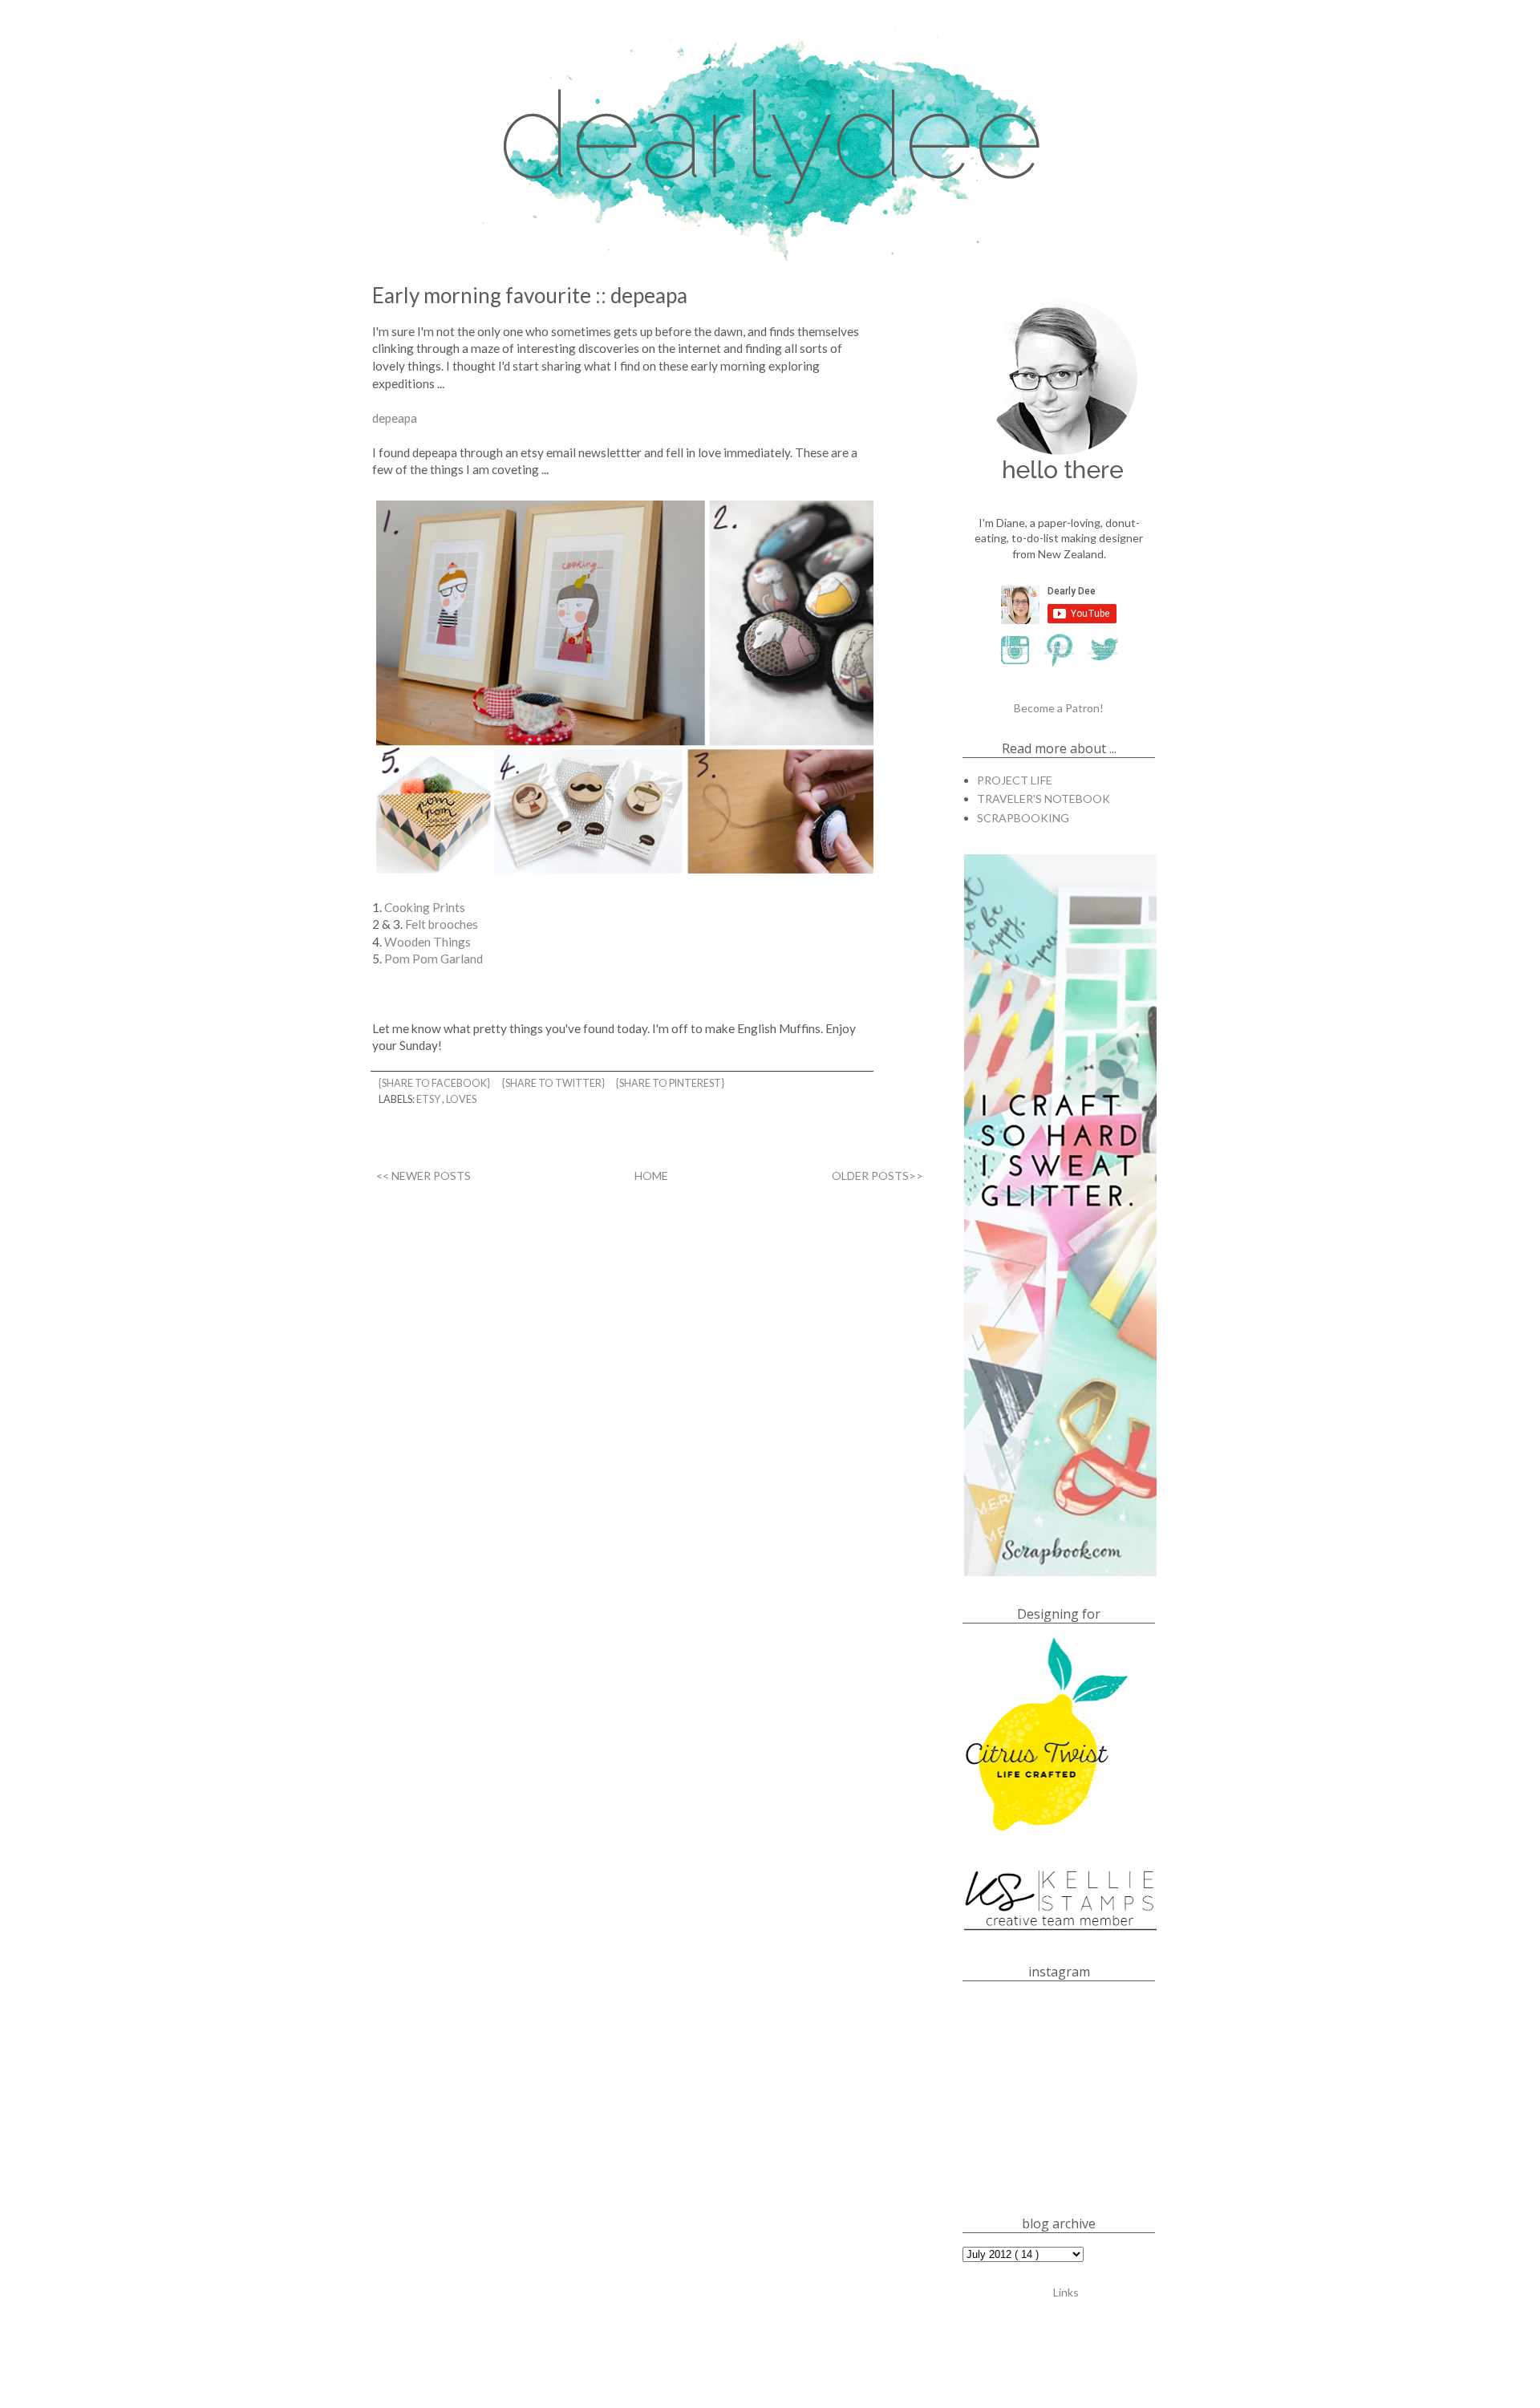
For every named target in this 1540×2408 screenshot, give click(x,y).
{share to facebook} (435, 1083)
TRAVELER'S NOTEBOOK (1044, 799)
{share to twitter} (554, 1083)
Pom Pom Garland (434, 959)
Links (1066, 2292)
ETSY (429, 1099)
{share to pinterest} (671, 1083)
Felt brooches (442, 924)
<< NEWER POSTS (423, 1176)
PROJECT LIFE (1015, 780)
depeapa (395, 418)
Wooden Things (428, 942)
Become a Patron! (1059, 708)
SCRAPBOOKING (1023, 818)
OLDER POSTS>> (877, 1176)
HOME (651, 1176)
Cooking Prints (425, 907)
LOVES (461, 1099)
